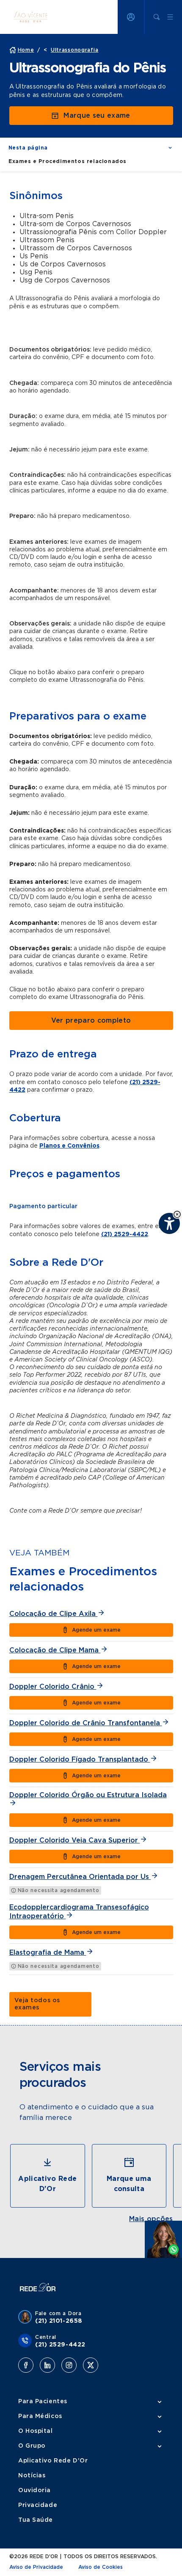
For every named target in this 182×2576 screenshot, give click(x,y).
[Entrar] (131, 17)
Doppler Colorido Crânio (53, 1687)
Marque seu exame (97, 116)
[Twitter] (91, 2365)
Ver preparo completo (91, 1021)
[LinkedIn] (47, 2365)
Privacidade (38, 2505)
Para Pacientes (43, 2402)
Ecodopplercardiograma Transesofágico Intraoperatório (79, 1912)
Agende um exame (96, 1630)
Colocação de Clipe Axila (54, 1614)
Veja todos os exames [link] (37, 2004)
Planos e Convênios (69, 1146)
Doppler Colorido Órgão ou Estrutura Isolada (88, 1795)
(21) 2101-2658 (59, 2321)
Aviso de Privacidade (36, 2567)
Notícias (32, 2476)
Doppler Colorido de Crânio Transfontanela (86, 1723)
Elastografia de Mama (48, 1953)
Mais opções (151, 2219)
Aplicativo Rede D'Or (53, 2461)
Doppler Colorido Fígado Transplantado (80, 1760)
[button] (177, 1214)
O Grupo (32, 2446)
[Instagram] (69, 2365)
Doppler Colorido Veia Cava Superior (75, 1840)
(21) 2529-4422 (125, 1234)
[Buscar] (157, 17)
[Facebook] (26, 2365)
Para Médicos (40, 2416)
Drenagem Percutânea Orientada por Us (80, 1877)
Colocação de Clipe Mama (55, 1650)
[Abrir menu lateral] (170, 17)
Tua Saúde (36, 2520)
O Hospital (36, 2431)
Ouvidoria (34, 2490)
